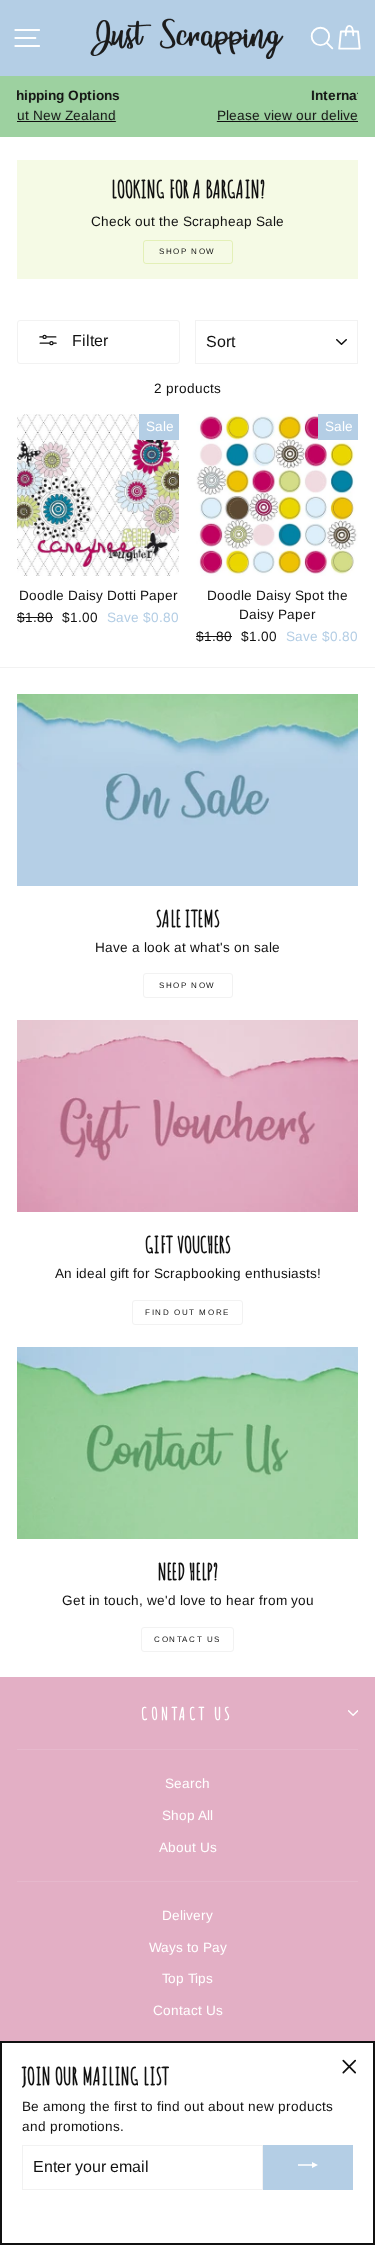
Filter (88, 340)
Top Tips (187, 1978)
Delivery (187, 1915)
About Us (188, 1847)
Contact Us (187, 1639)
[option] (203, 106)
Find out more (187, 1312)
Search (187, 1783)
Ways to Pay (188, 1947)
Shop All (187, 1815)
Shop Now (187, 985)
